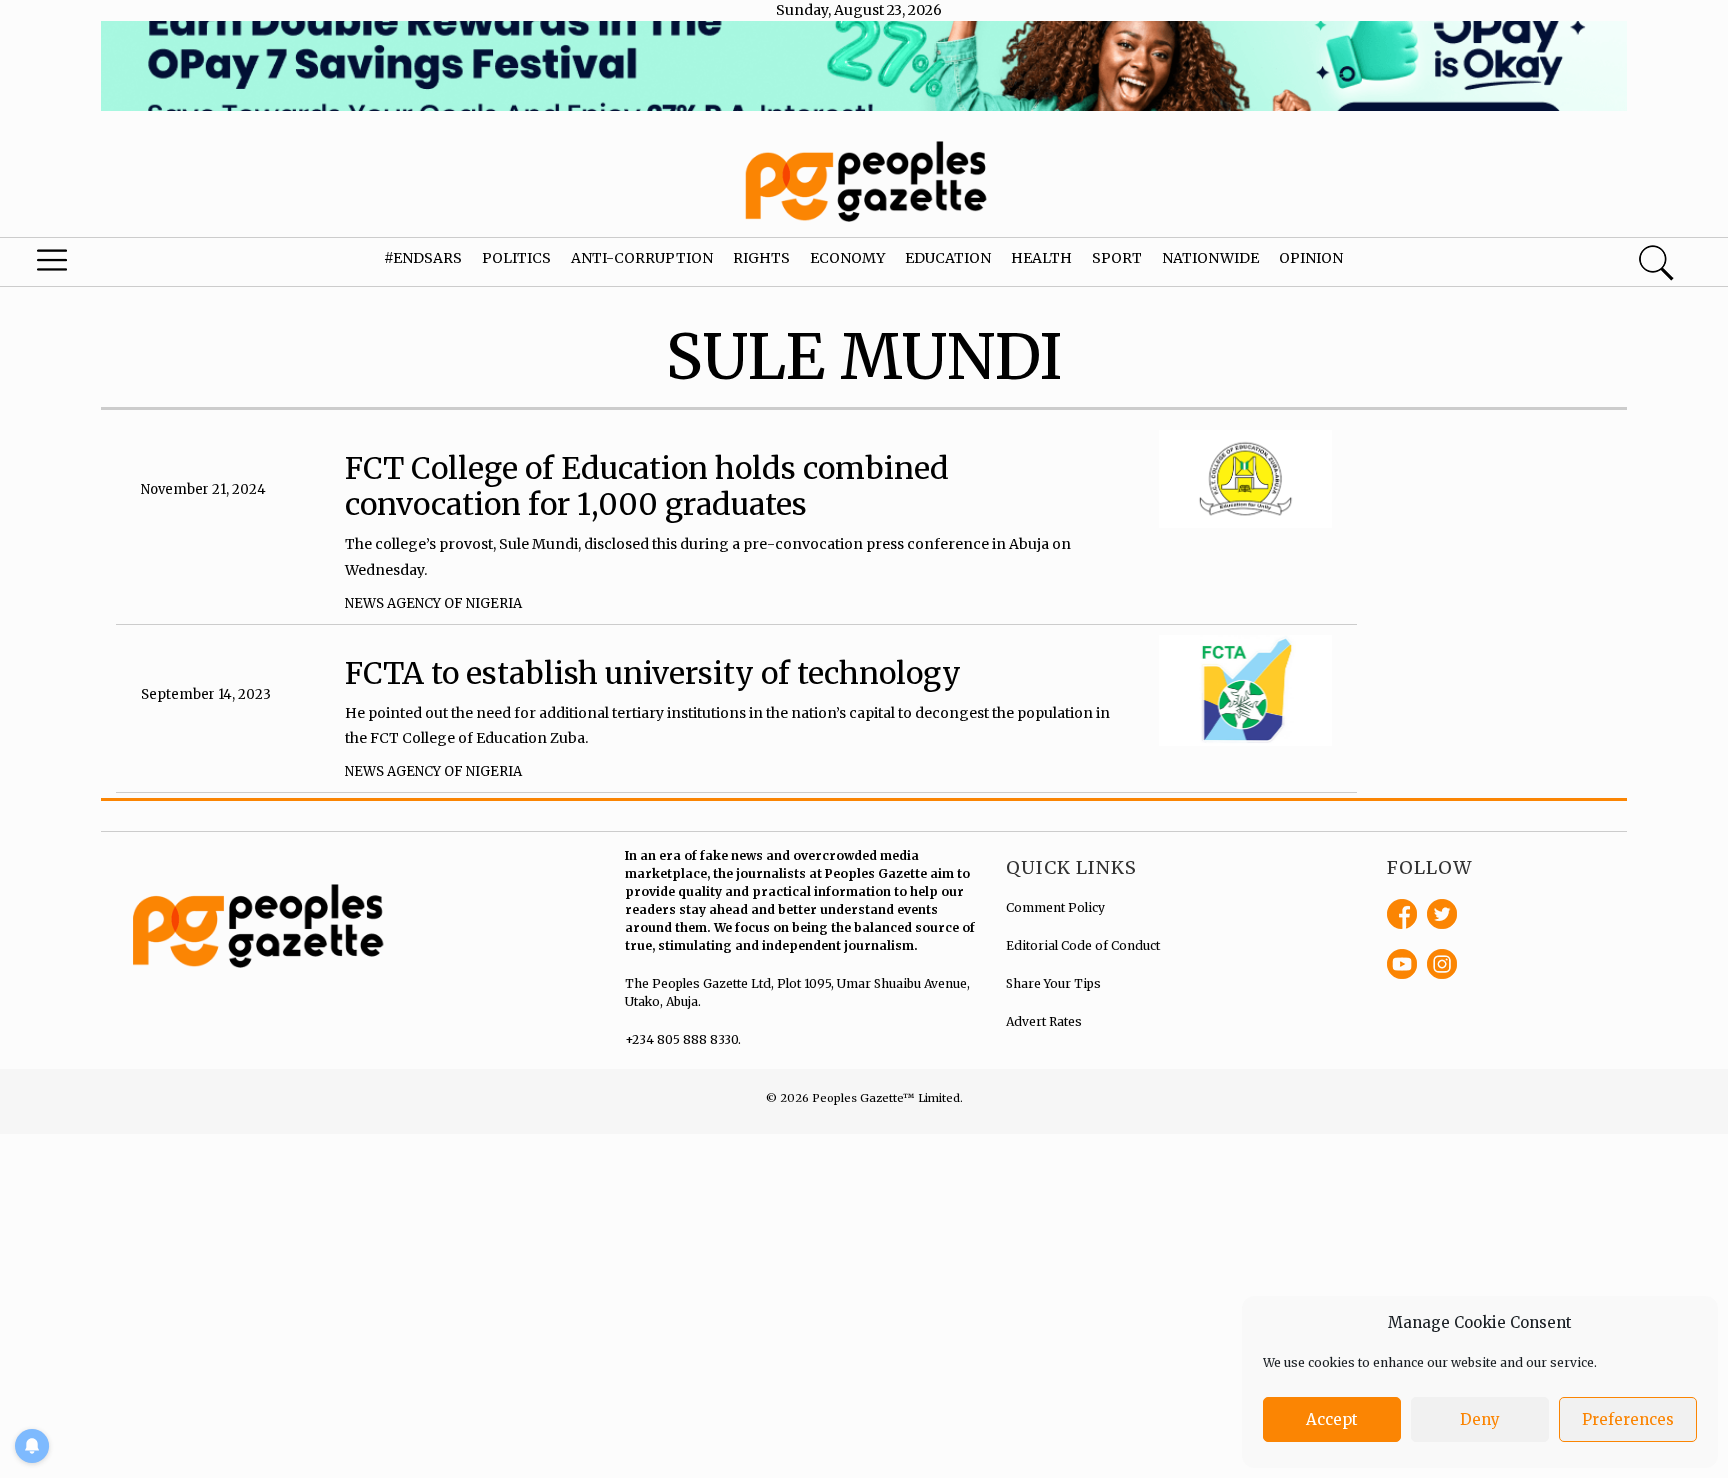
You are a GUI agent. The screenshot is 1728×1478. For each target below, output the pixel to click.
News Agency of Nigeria (433, 603)
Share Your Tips (1053, 983)
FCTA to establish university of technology (653, 673)
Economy (847, 258)
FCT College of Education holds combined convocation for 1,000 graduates (647, 486)
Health (1041, 258)
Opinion (1311, 258)
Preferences (1628, 1419)
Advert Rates (1044, 1021)
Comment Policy (1055, 907)
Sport (1117, 258)
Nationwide (1210, 258)
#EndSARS (423, 258)
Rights (761, 258)
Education (948, 258)
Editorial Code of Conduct (1083, 945)
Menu (92, 265)
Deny (1480, 1419)
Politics (516, 258)
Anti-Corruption (642, 258)
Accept (1332, 1419)
